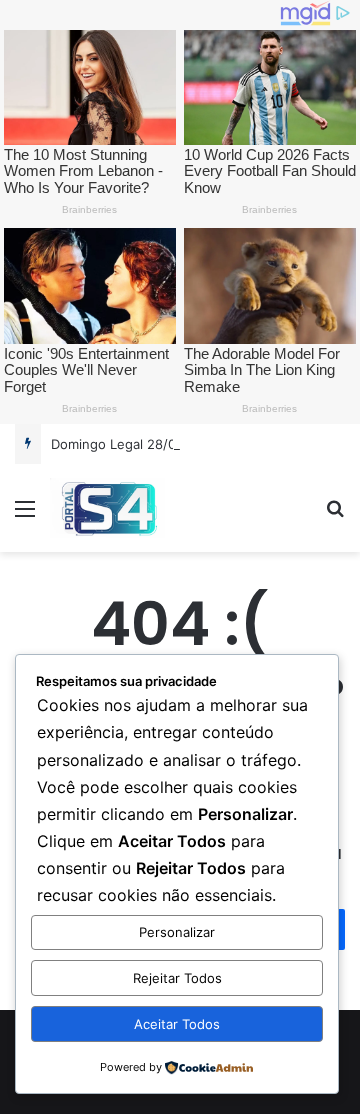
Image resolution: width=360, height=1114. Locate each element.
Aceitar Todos (177, 1024)
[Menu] (25, 515)
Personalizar (177, 932)
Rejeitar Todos (177, 978)
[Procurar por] (335, 515)
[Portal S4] (107, 508)
